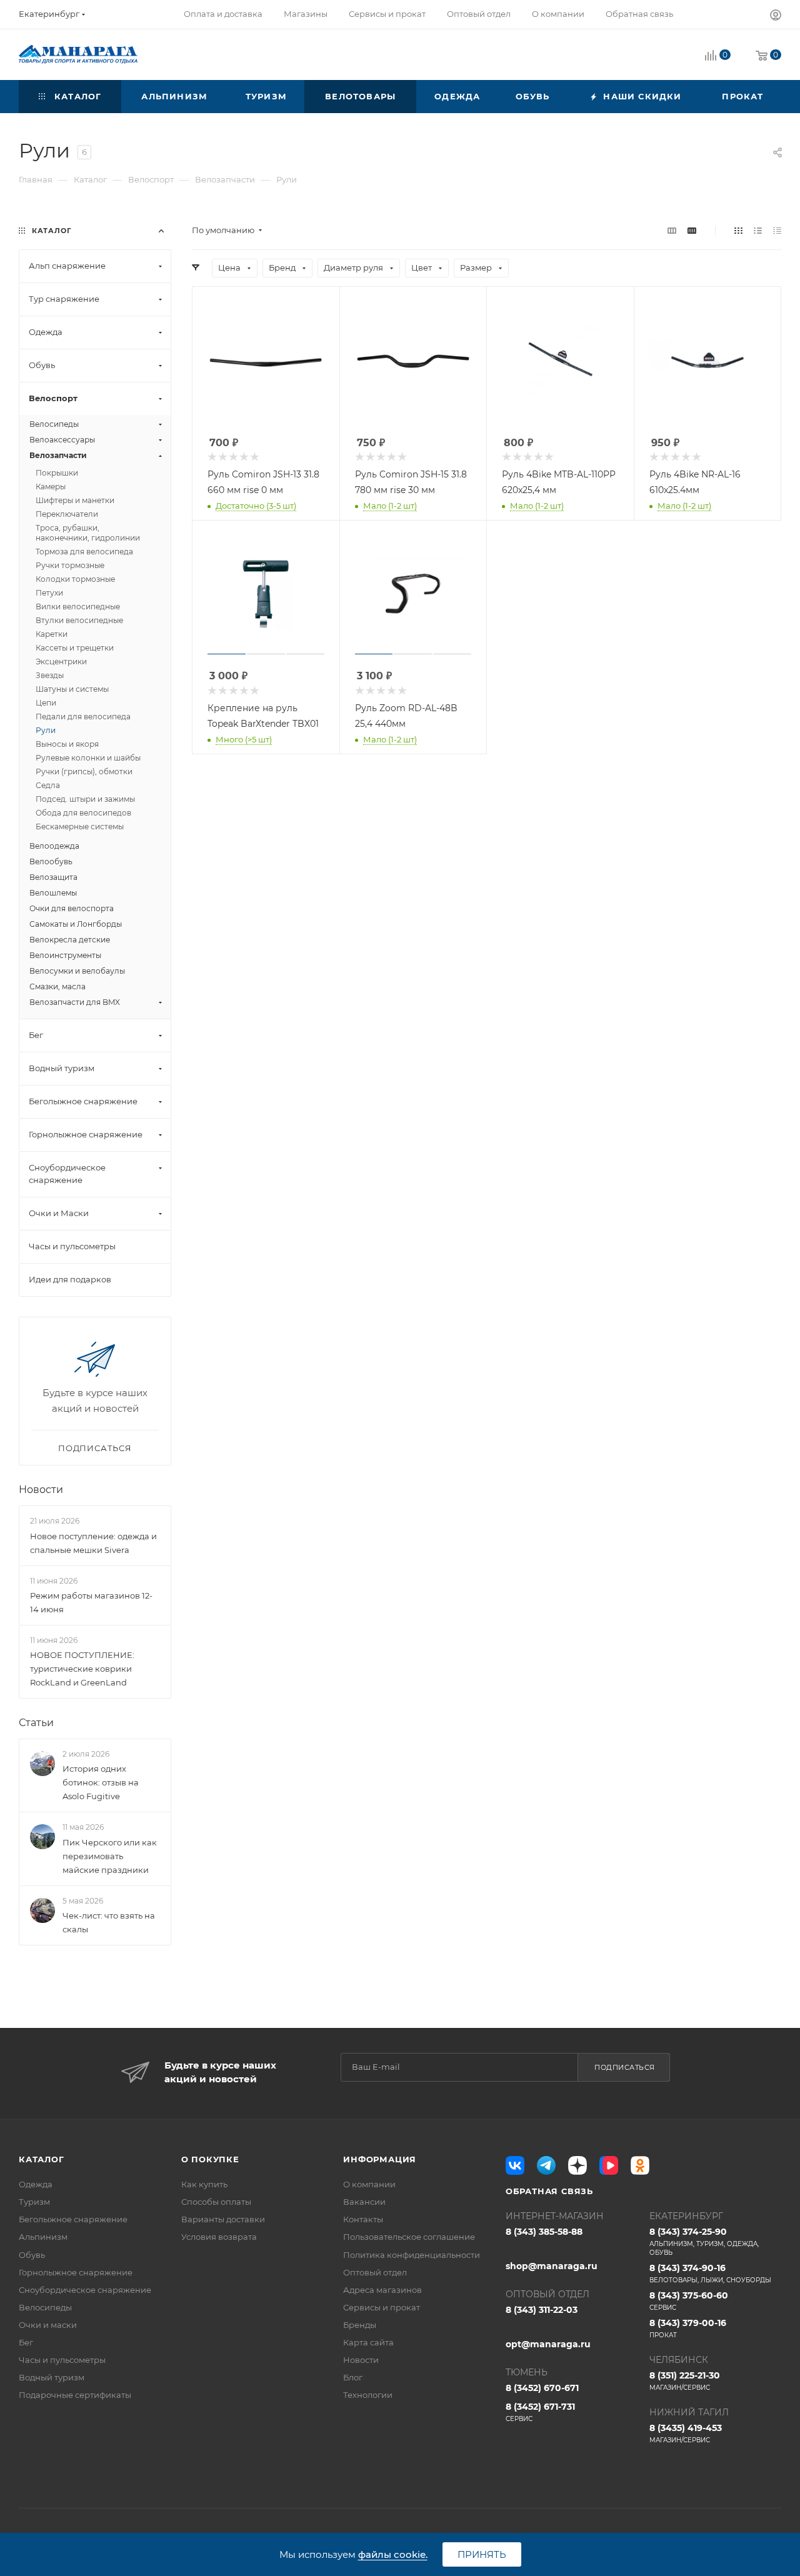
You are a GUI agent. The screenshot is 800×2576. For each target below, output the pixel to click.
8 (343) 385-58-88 (544, 2232)
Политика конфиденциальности (412, 2255)
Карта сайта (368, 2342)
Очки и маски (48, 2325)
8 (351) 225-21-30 (685, 2381)
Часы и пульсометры (62, 2360)
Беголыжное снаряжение (73, 2219)
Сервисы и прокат (382, 2307)
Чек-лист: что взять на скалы (109, 1922)
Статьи (36, 1723)
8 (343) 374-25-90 (704, 2241)
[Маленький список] (672, 230)
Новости (41, 1490)
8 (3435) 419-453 (686, 2433)
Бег (26, 2342)
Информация (380, 2159)
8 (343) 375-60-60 (689, 2301)
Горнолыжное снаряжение (76, 2272)
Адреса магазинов (382, 2290)
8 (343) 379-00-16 (688, 2328)
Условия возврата (219, 2237)
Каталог (42, 2159)
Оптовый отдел (375, 2272)
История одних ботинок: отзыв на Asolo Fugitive (101, 1782)
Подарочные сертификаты (75, 2395)
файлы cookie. (393, 2554)
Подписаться (625, 2067)
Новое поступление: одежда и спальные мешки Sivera (93, 1543)
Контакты (363, 2219)
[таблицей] (777, 230)
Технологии (368, 2395)
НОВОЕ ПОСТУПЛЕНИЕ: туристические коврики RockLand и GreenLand (82, 1669)
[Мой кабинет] (776, 17)
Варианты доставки (223, 2219)
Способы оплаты (216, 2202)
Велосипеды (45, 2307)
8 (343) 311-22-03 (542, 2310)
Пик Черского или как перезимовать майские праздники (110, 1856)
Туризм (34, 2202)
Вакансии (364, 2202)
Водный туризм (52, 2377)
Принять (482, 2554)
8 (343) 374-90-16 (710, 2273)
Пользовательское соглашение (409, 2237)
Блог (353, 2377)
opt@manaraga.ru (548, 2344)
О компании (369, 2184)
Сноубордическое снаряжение (85, 2290)
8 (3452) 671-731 (540, 2412)
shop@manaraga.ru (552, 2266)
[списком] (758, 230)
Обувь (32, 2255)
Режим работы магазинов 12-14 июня (91, 1602)
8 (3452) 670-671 (542, 2388)
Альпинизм (43, 2237)
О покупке (210, 2159)
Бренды (360, 2325)
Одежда (36, 2184)
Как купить (204, 2184)
